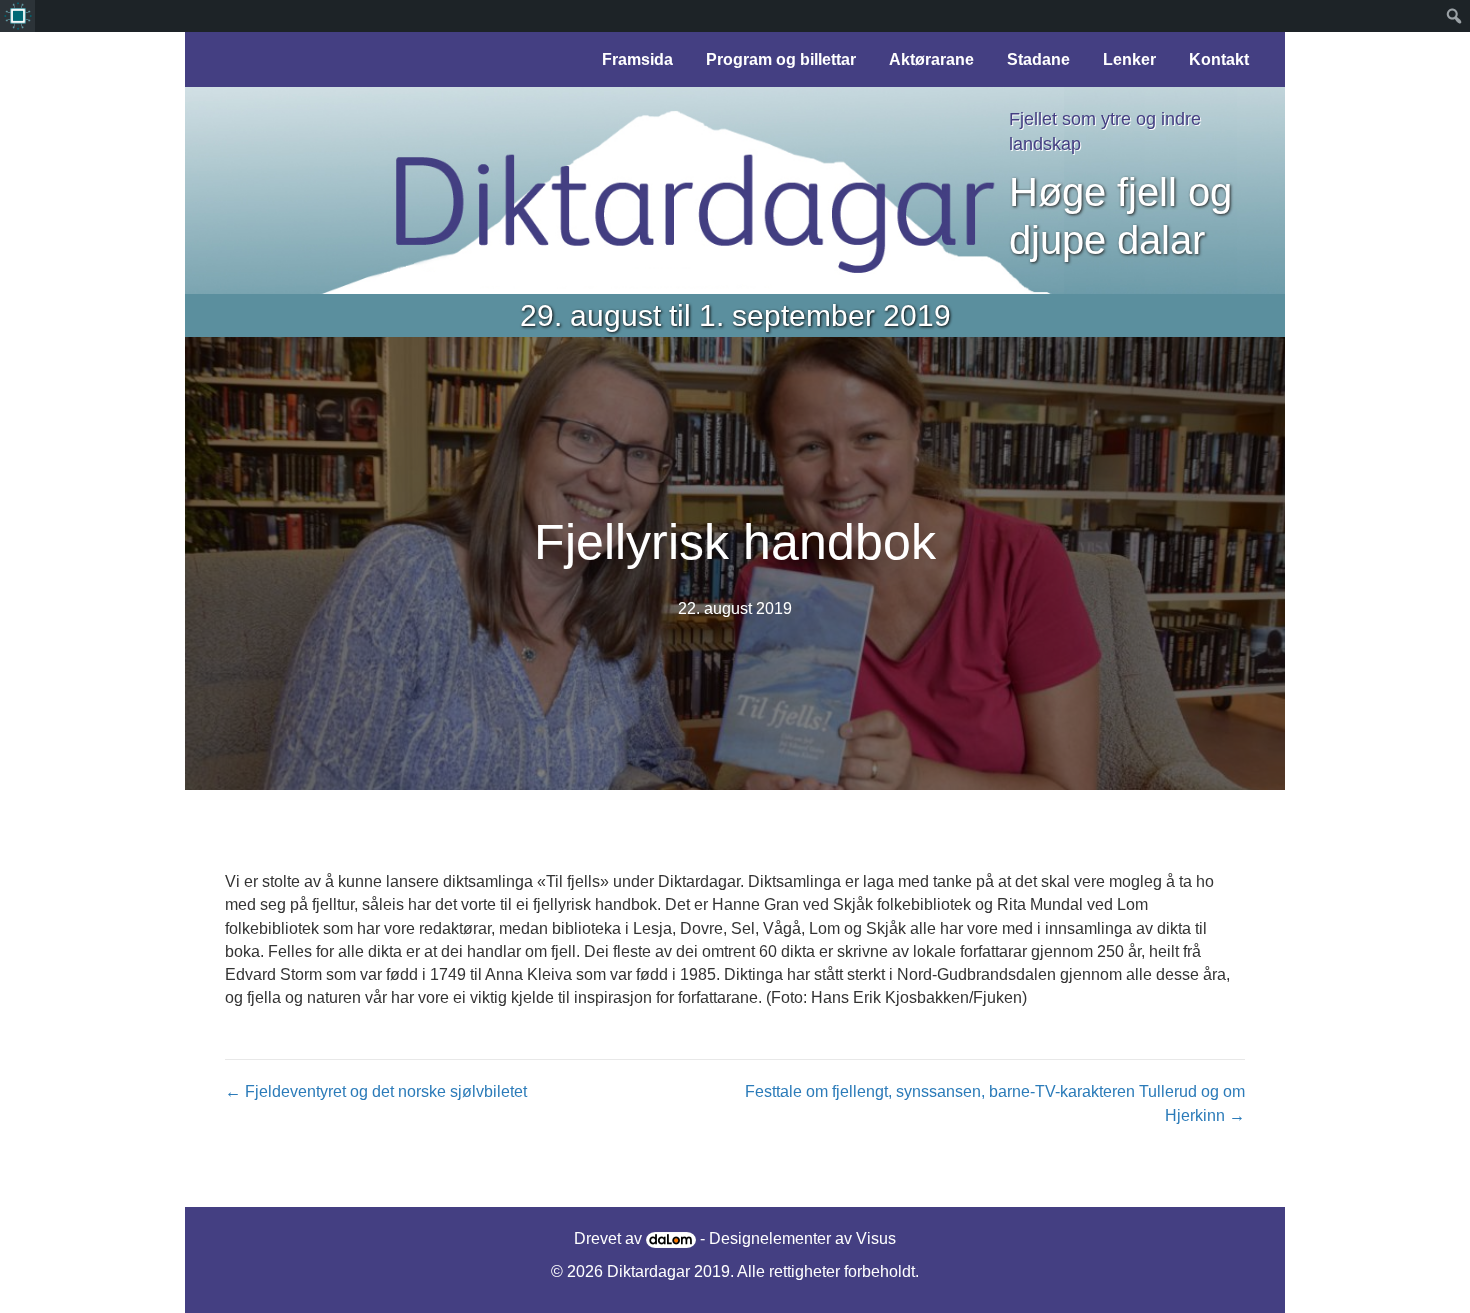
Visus (876, 1238)
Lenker (1129, 59)
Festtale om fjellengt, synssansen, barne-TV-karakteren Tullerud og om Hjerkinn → (995, 1103)
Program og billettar (781, 59)
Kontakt (1219, 59)
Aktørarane (931, 59)
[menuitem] (17, 16)
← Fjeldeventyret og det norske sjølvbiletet (376, 1091)
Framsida (637, 59)
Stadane (1038, 59)
